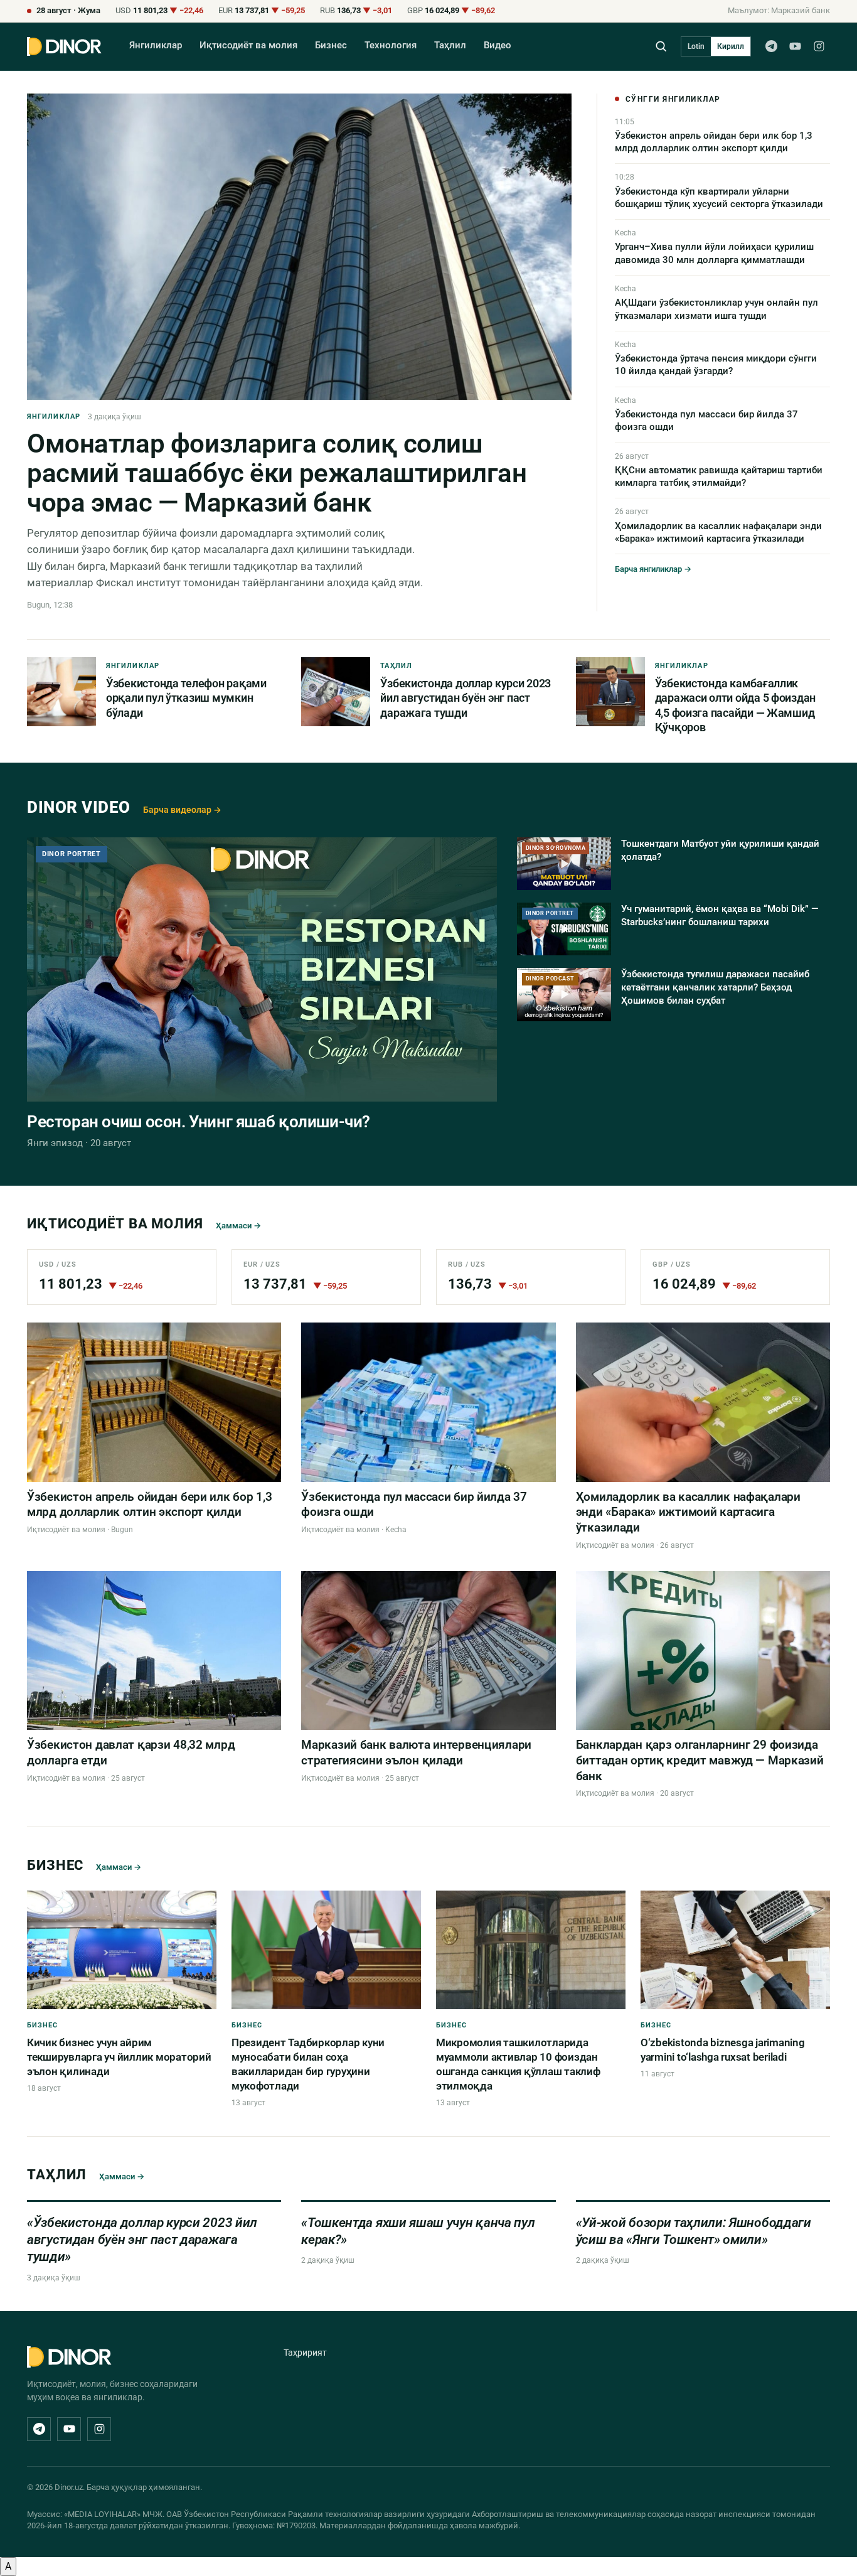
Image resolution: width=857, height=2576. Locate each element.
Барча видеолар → (182, 810)
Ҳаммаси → (238, 1226)
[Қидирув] (661, 46)
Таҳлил (450, 46)
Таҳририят (305, 2353)
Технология (391, 46)
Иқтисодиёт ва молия (248, 46)
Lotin (696, 46)
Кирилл (731, 46)
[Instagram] (819, 46)
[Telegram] (771, 46)
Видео (498, 46)
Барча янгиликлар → (653, 569)
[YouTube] (795, 46)
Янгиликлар (156, 46)
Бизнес (331, 46)
